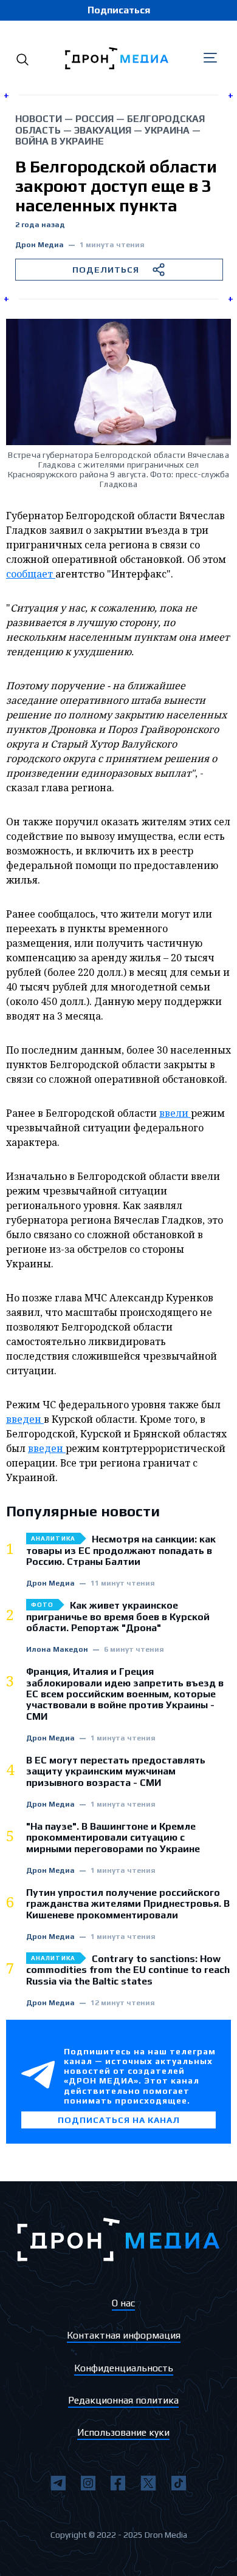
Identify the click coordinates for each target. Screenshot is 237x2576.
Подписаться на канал (119, 2120)
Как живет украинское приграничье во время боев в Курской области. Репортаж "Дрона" (118, 1617)
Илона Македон (57, 1650)
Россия (94, 119)
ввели (175, 1113)
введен (25, 1419)
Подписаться (119, 10)
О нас (123, 2303)
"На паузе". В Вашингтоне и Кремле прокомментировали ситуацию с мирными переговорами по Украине (113, 1838)
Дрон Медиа (39, 245)
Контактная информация (124, 2335)
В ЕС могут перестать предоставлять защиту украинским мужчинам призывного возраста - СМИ (116, 1772)
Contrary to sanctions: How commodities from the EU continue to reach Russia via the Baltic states (128, 1970)
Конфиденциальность (124, 2368)
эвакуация (103, 130)
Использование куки (123, 2432)
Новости (39, 119)
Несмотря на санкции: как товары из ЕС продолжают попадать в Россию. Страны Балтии (121, 1551)
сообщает (31, 574)
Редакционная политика (123, 2400)
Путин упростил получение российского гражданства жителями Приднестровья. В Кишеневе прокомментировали (128, 1904)
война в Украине (60, 141)
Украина (167, 130)
